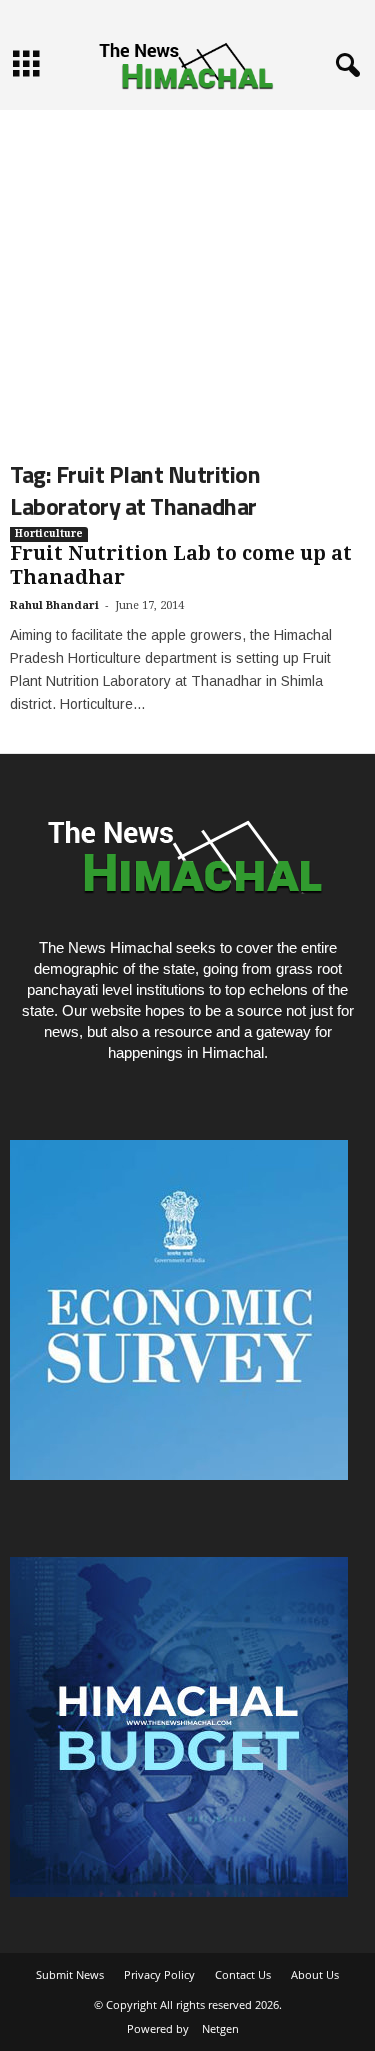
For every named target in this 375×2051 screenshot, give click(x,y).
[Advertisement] (187, 268)
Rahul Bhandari (54, 605)
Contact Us (243, 1974)
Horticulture (49, 533)
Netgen (220, 2028)
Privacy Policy (159, 1974)
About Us (315, 1974)
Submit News (70, 1974)
